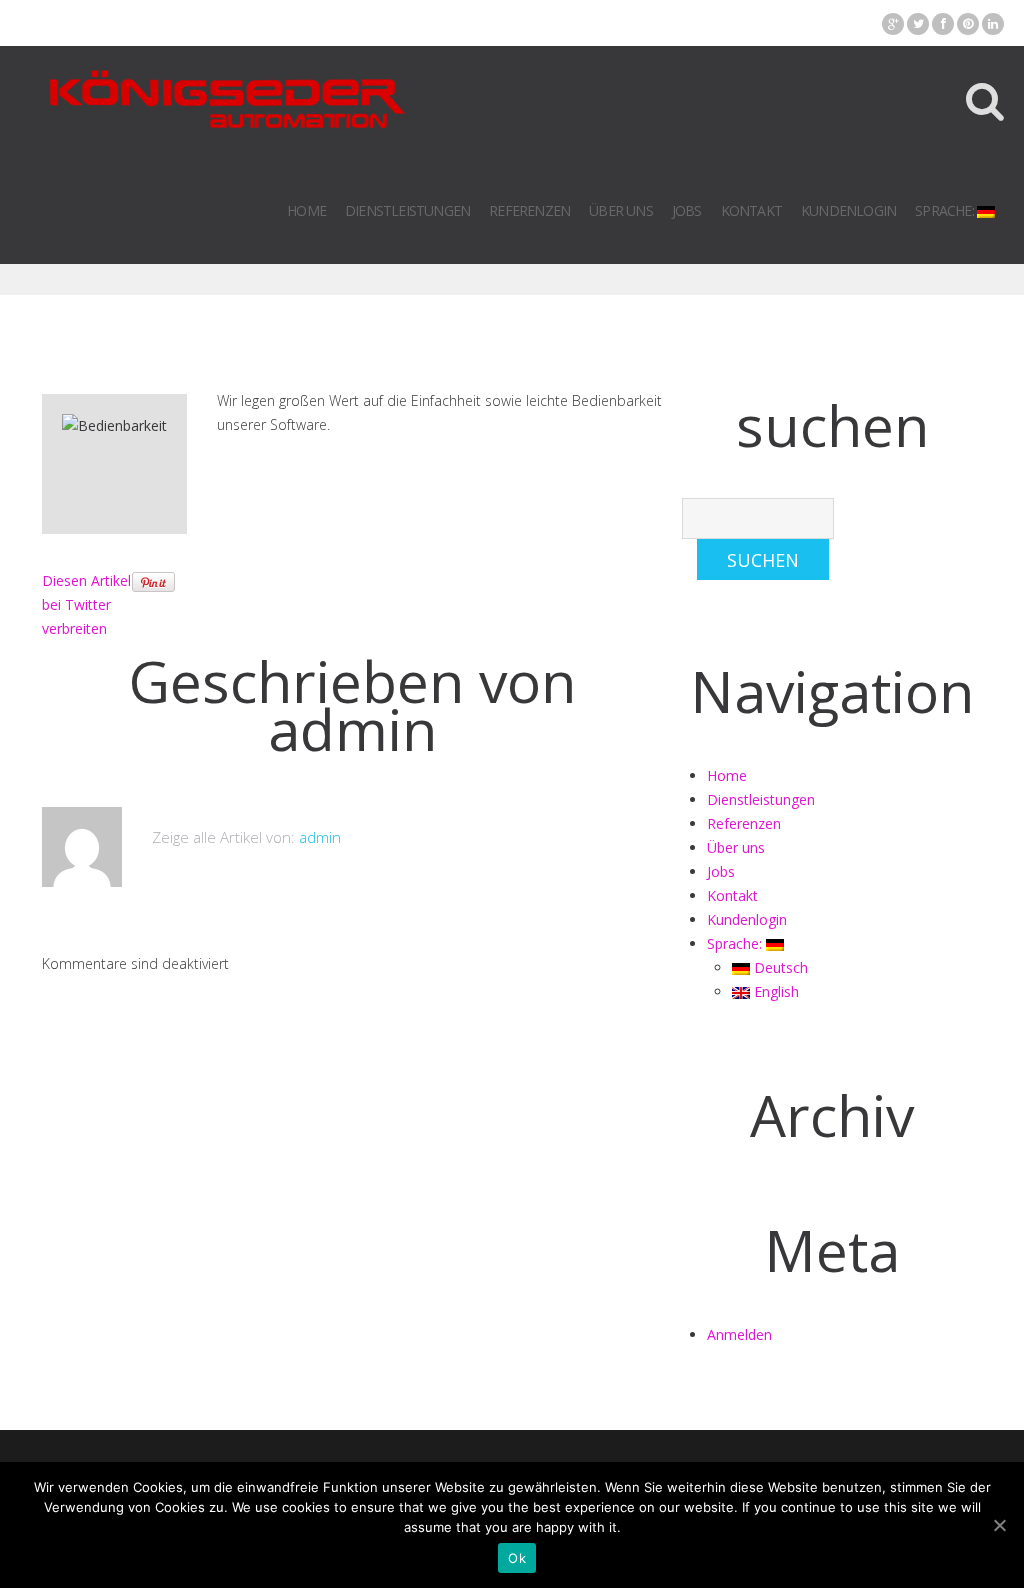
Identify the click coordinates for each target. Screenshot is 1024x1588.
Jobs (687, 210)
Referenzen (529, 210)
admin (352, 729)
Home (306, 210)
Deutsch (779, 967)
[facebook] (943, 24)
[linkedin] (993, 24)
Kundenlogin (848, 210)
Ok (517, 1558)
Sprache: (946, 210)
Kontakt (751, 210)
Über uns (621, 210)
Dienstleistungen (407, 210)
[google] (893, 24)
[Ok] (999, 1525)
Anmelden (739, 1334)
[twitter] (918, 24)
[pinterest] (968, 24)
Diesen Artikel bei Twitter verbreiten (86, 604)
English (774, 991)
